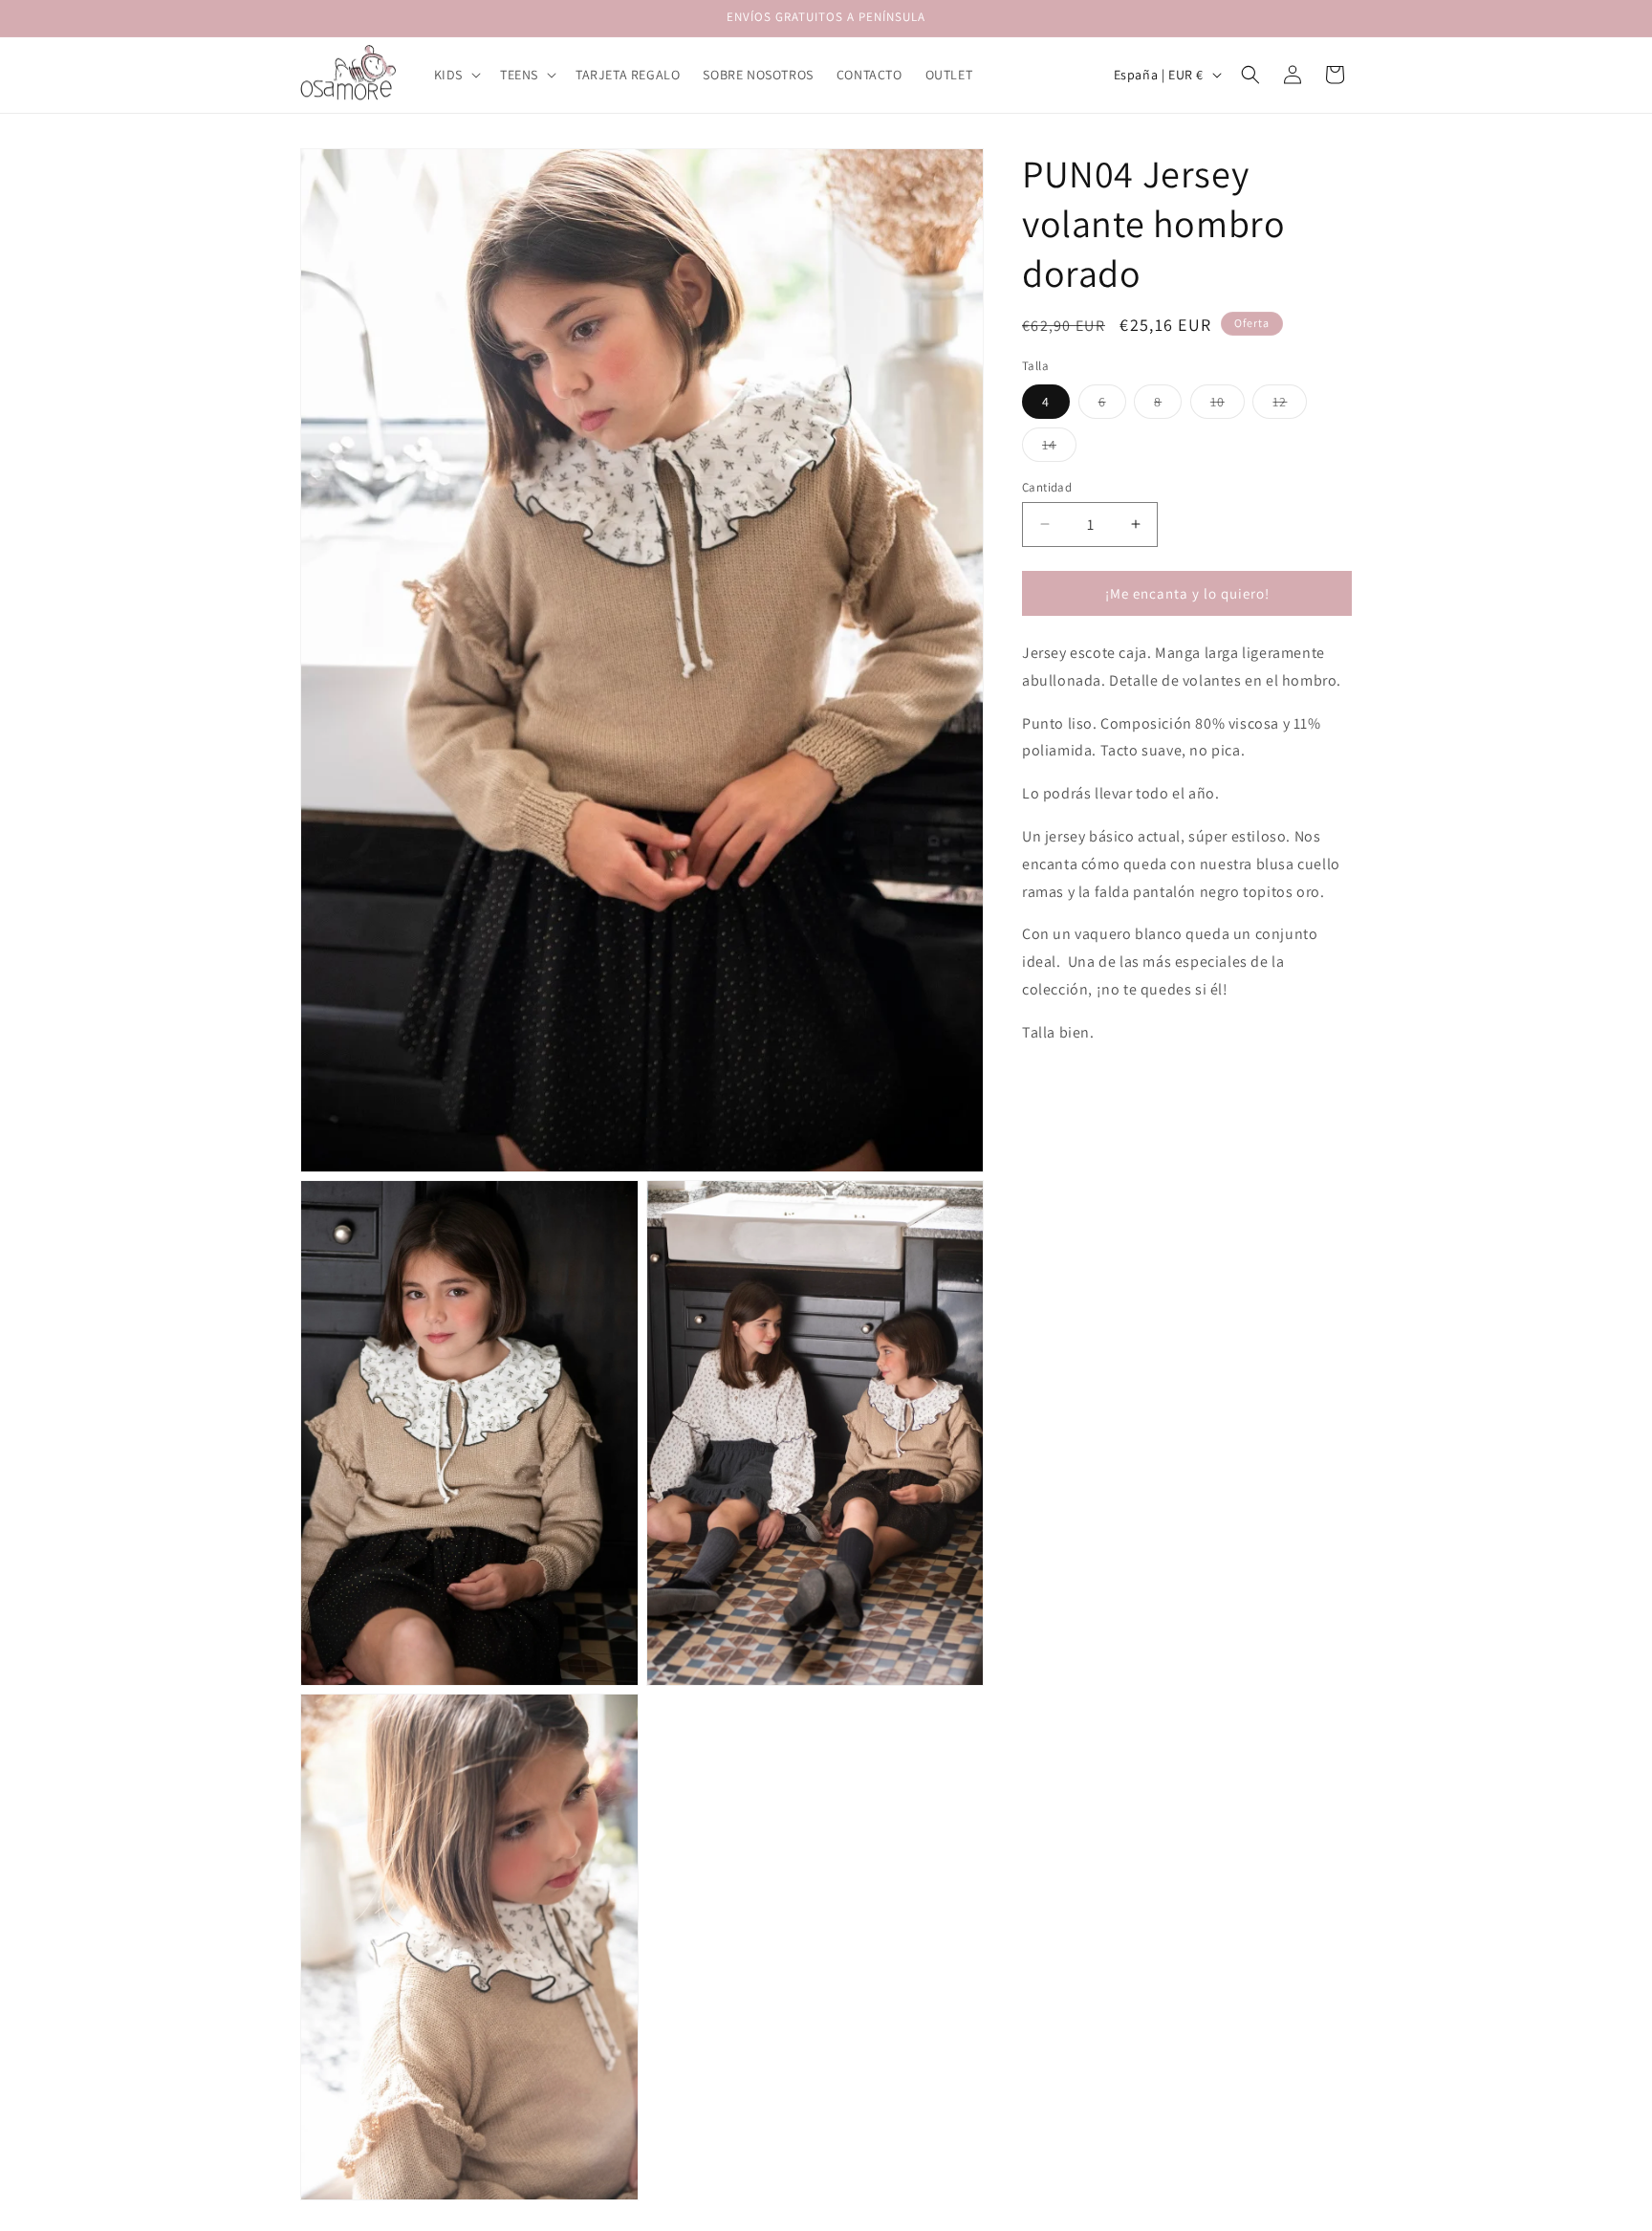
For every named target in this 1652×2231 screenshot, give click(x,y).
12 (1290, 405)
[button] (456, 75)
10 (1228, 405)
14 (1059, 448)
